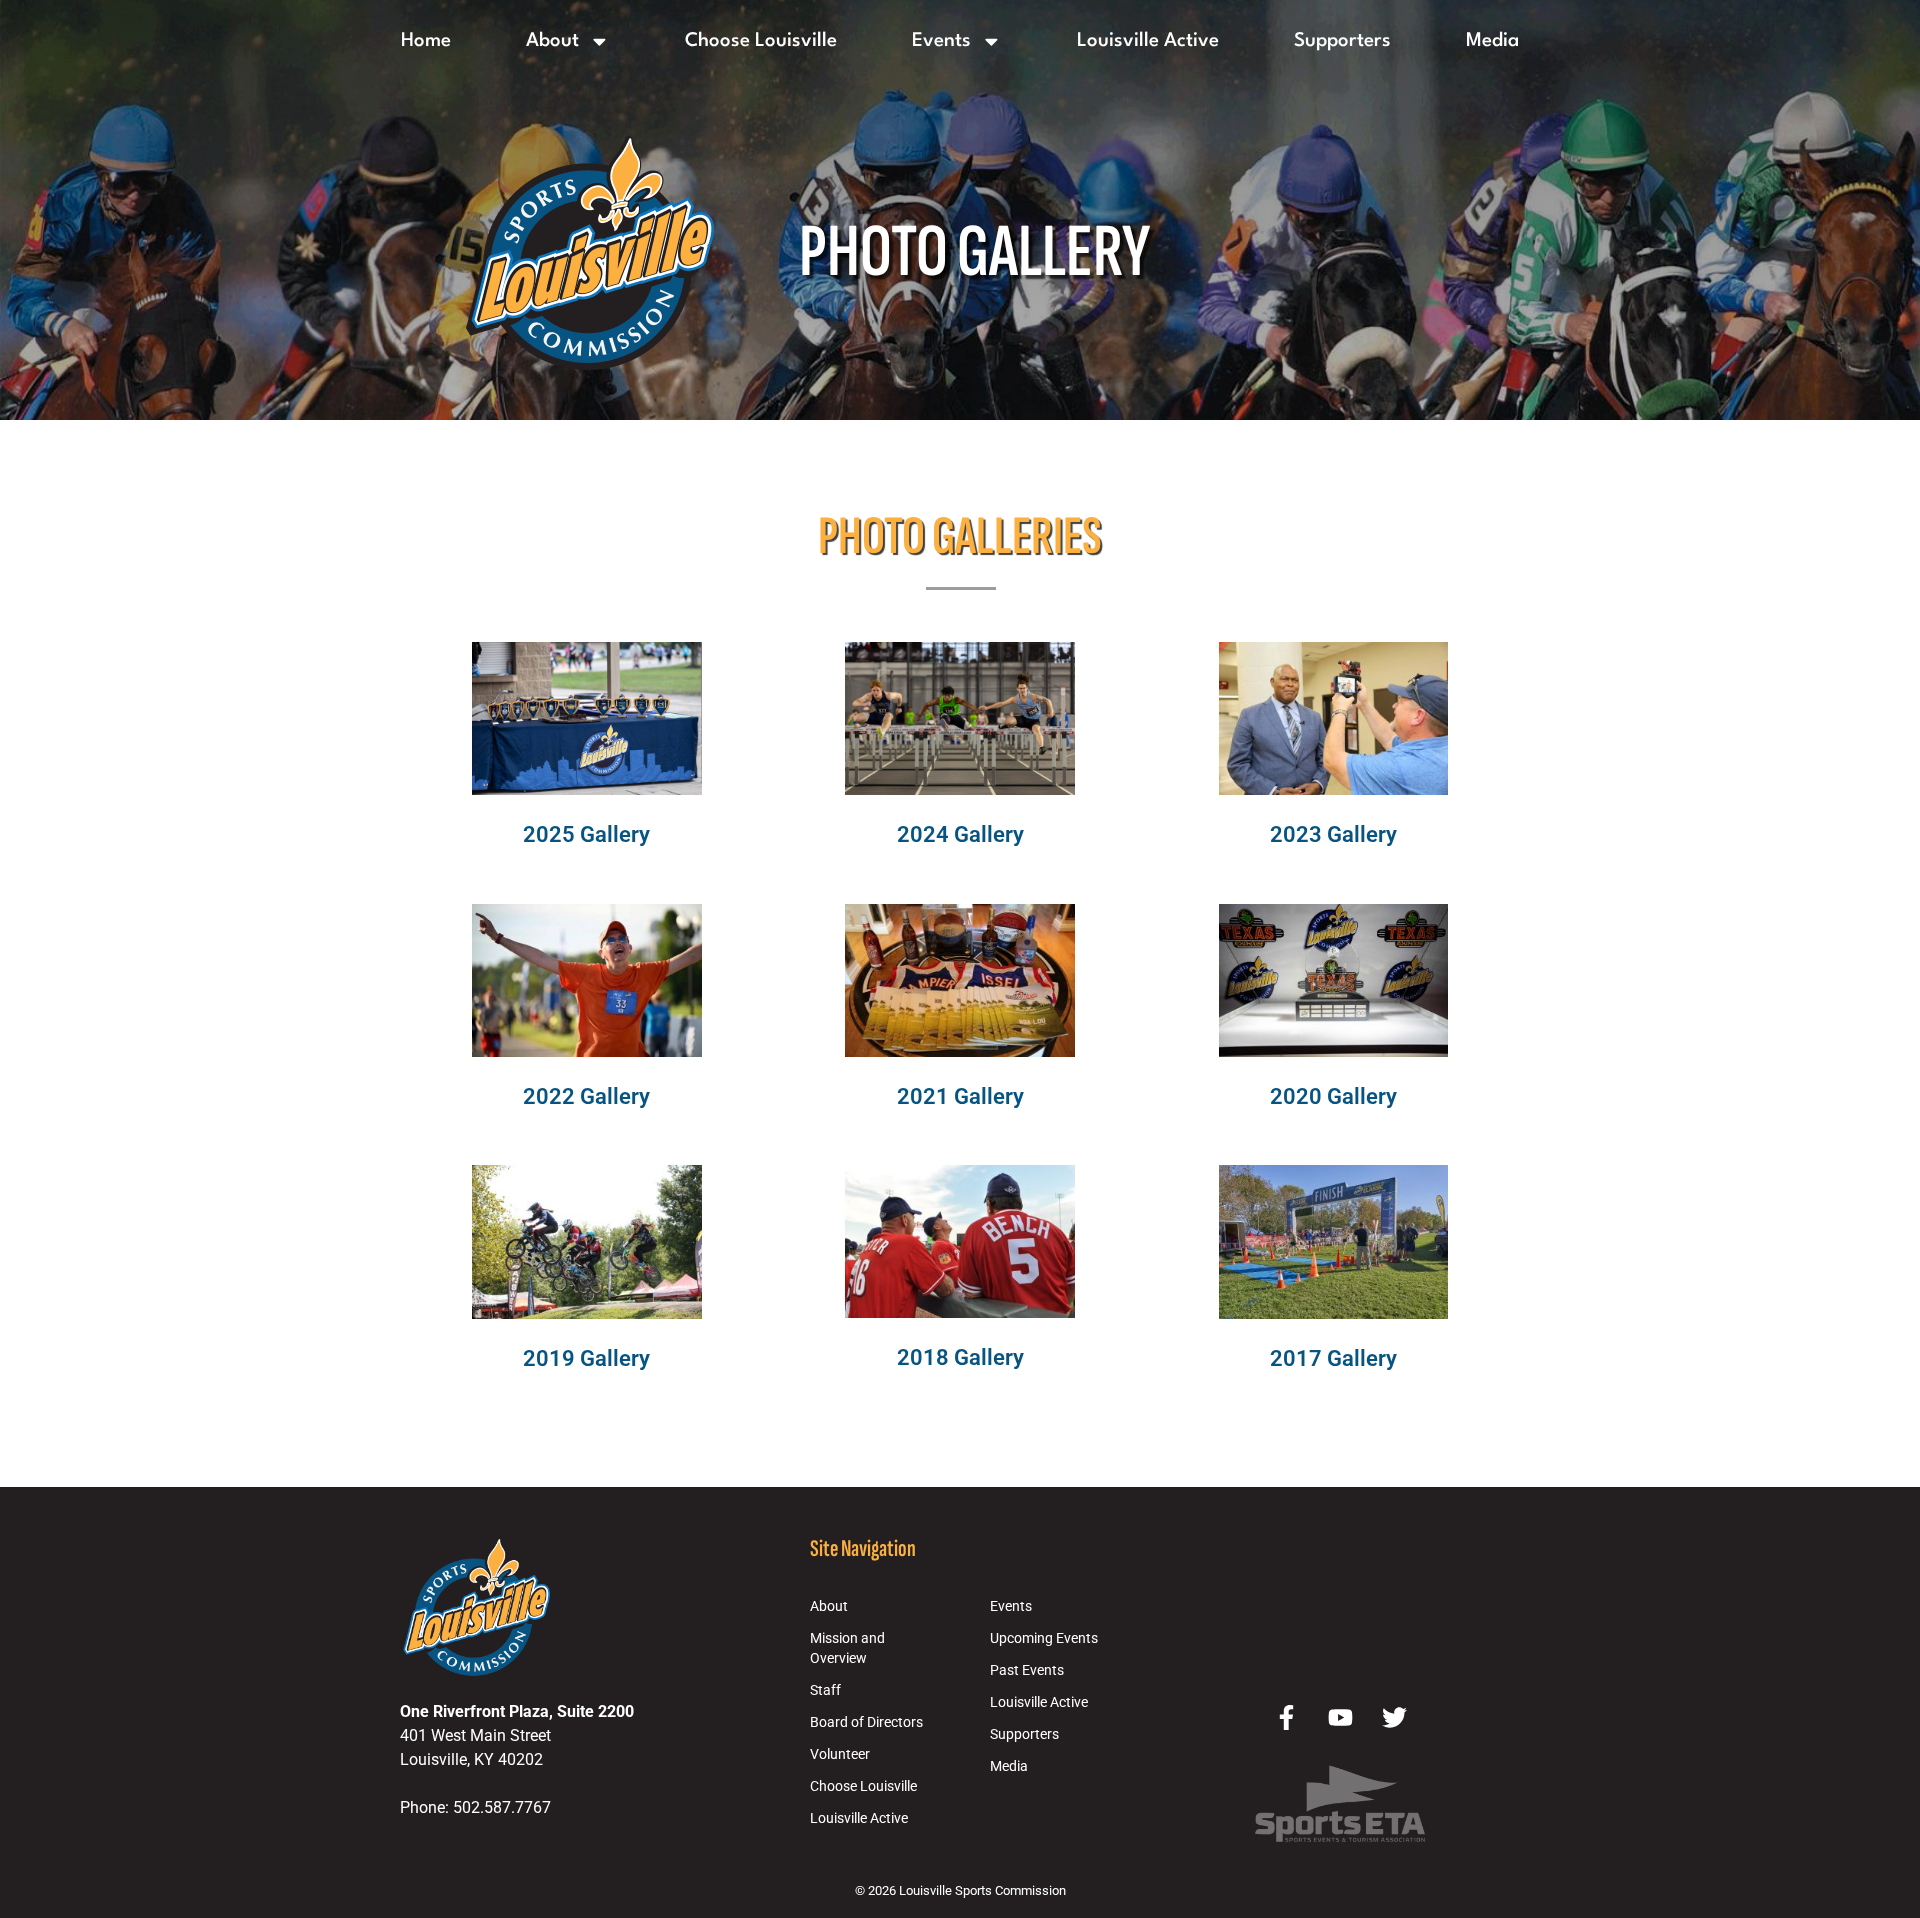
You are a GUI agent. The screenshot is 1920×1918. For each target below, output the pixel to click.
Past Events (1027, 1670)
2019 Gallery (586, 1358)
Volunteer (840, 1754)
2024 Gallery (960, 834)
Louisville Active (1148, 41)
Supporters (1342, 41)
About (552, 41)
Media (1492, 41)
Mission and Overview (847, 1648)
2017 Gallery (1333, 1358)
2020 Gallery (1333, 1096)
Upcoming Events (1044, 1638)
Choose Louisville (761, 41)
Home (426, 41)
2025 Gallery (586, 834)
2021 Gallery (960, 1096)
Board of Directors (866, 1722)
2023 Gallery (1333, 834)
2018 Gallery (960, 1357)
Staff (825, 1690)
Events (941, 41)
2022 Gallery (586, 1096)
